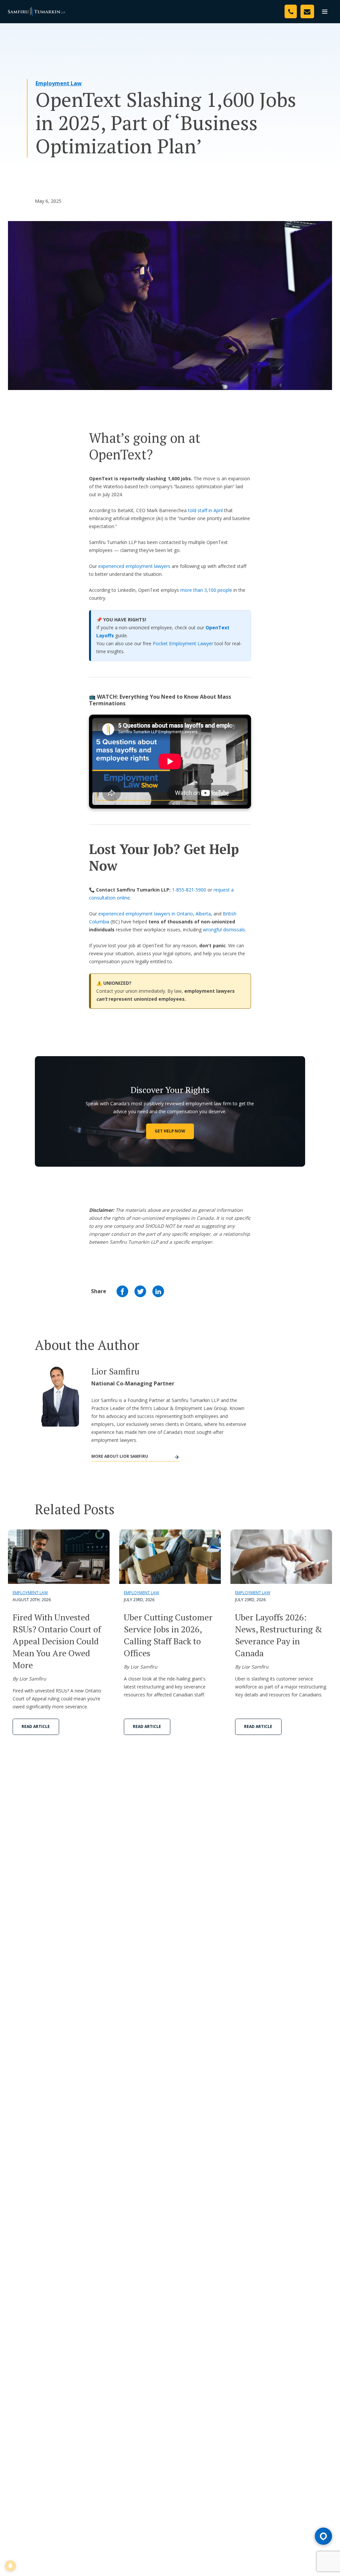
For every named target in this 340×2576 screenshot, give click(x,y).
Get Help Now (170, 1131)
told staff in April (205, 510)
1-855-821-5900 (189, 890)
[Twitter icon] (140, 1291)
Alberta (203, 914)
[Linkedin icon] (158, 1291)
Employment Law (59, 83)
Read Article (36, 1726)
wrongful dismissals (224, 930)
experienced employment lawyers (134, 566)
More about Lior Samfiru (120, 1456)
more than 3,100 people (206, 590)
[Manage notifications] (10, 2566)
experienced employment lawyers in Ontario (146, 914)
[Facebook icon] (122, 1291)
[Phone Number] (291, 11)
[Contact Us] (307, 11)
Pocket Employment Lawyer (183, 643)
